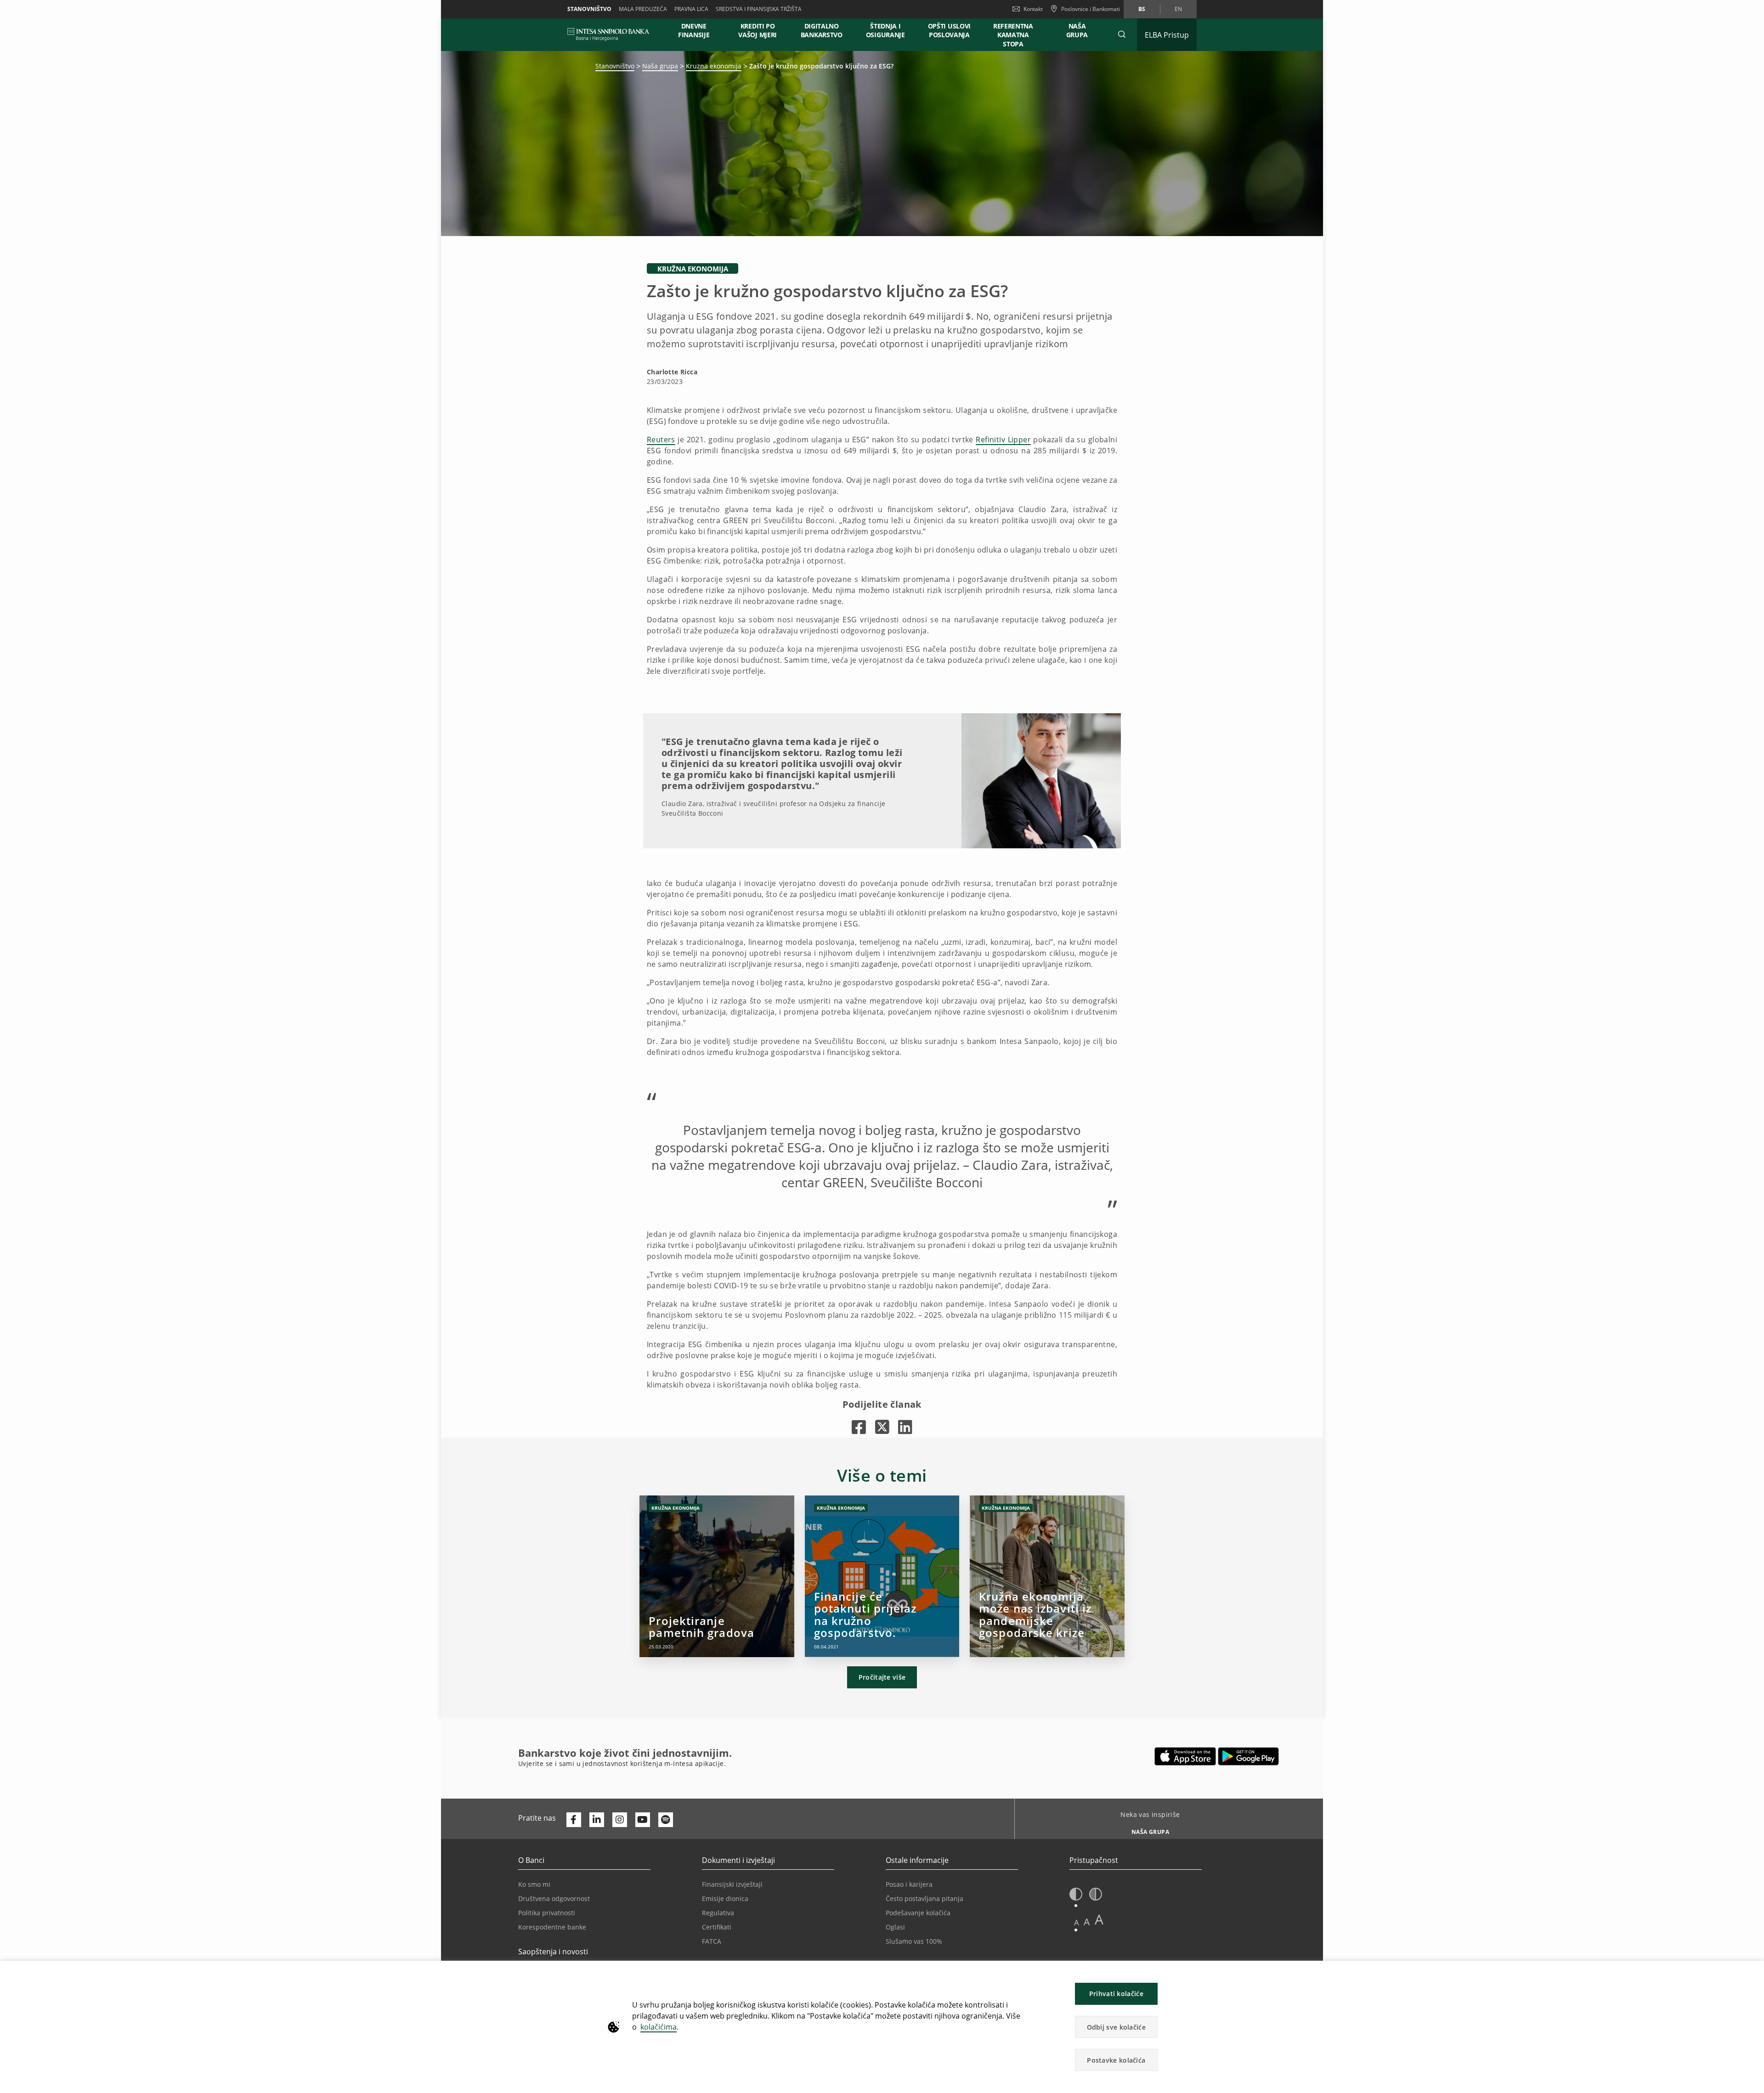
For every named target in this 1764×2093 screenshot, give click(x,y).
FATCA (712, 1941)
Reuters (661, 440)
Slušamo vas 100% (914, 1941)
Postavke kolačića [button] (1116, 2060)
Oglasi (895, 1927)
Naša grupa (660, 66)
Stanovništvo (589, 9)
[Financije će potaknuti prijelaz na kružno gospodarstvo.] (882, 1576)
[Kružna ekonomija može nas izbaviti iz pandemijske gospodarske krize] (1047, 1576)
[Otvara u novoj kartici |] (859, 1427)
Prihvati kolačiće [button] (1116, 1994)
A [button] (1077, 1922)
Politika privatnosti (547, 1913)
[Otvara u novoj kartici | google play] (1248, 1756)
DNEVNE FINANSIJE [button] (694, 30)
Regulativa (718, 1913)
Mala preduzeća (643, 9)
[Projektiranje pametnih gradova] (717, 1576)
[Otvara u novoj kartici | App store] (1185, 1756)
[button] (1122, 34)
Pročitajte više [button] (882, 1677)
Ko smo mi (534, 1884)
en (1178, 9)
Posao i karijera (909, 1884)
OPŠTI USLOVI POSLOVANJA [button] (949, 30)
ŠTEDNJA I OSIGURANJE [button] (885, 30)
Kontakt (1033, 9)
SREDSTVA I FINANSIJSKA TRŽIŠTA (759, 9)
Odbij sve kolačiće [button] (1116, 2027)
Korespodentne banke (552, 1927)
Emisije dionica (725, 1898)
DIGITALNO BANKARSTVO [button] (822, 30)
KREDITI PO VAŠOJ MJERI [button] (758, 30)
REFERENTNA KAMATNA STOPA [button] (1013, 35)
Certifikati (717, 1927)
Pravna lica (691, 9)
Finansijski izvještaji (732, 1884)
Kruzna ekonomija (714, 66)
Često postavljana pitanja (924, 1898)
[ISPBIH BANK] (611, 34)
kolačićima (659, 2027)
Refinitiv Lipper (1003, 440)
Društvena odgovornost (554, 1898)
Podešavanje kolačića (918, 1913)
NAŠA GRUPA (1077, 30)
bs (1142, 9)
